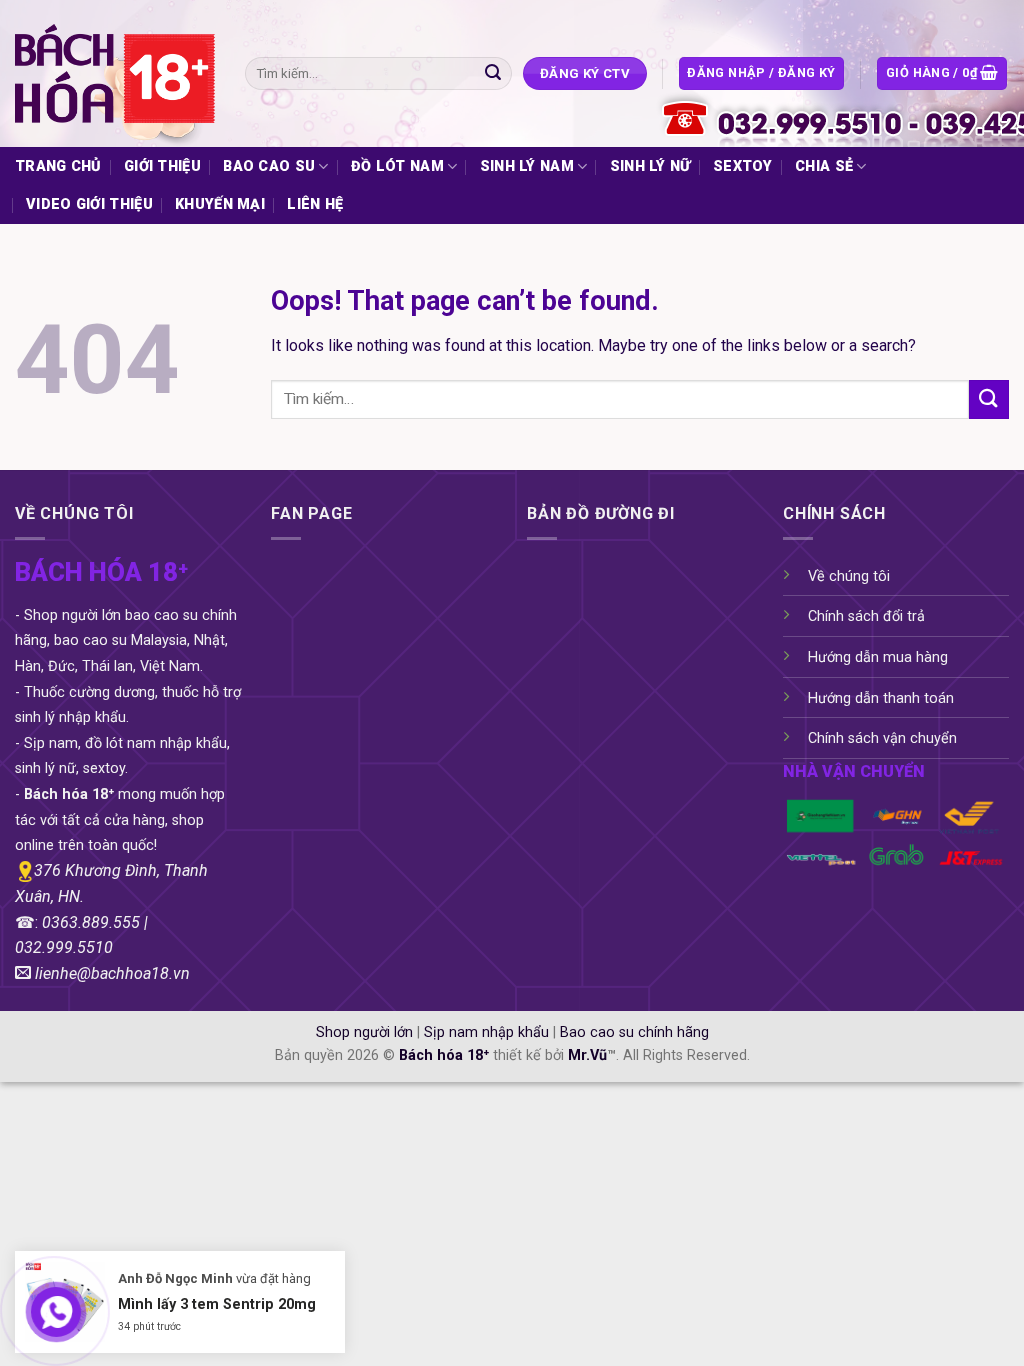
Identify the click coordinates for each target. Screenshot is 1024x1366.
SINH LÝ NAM (527, 166)
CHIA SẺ (824, 166)
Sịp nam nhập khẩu (486, 1032)
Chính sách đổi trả (866, 616)
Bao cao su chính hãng (634, 1032)
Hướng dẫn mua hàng (878, 657)
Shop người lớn (364, 1032)
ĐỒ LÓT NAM (397, 166)
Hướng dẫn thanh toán (881, 698)
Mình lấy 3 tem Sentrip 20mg (217, 1302)
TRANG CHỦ (58, 166)
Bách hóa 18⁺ (444, 1055)
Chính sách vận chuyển (882, 738)
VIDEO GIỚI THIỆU (89, 204)
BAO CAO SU (269, 166)
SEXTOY (743, 166)
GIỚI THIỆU (162, 166)
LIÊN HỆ (315, 204)
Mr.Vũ (587, 1055)
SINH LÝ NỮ (650, 166)
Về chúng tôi (849, 576)
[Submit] (494, 74)
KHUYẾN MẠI (220, 204)
